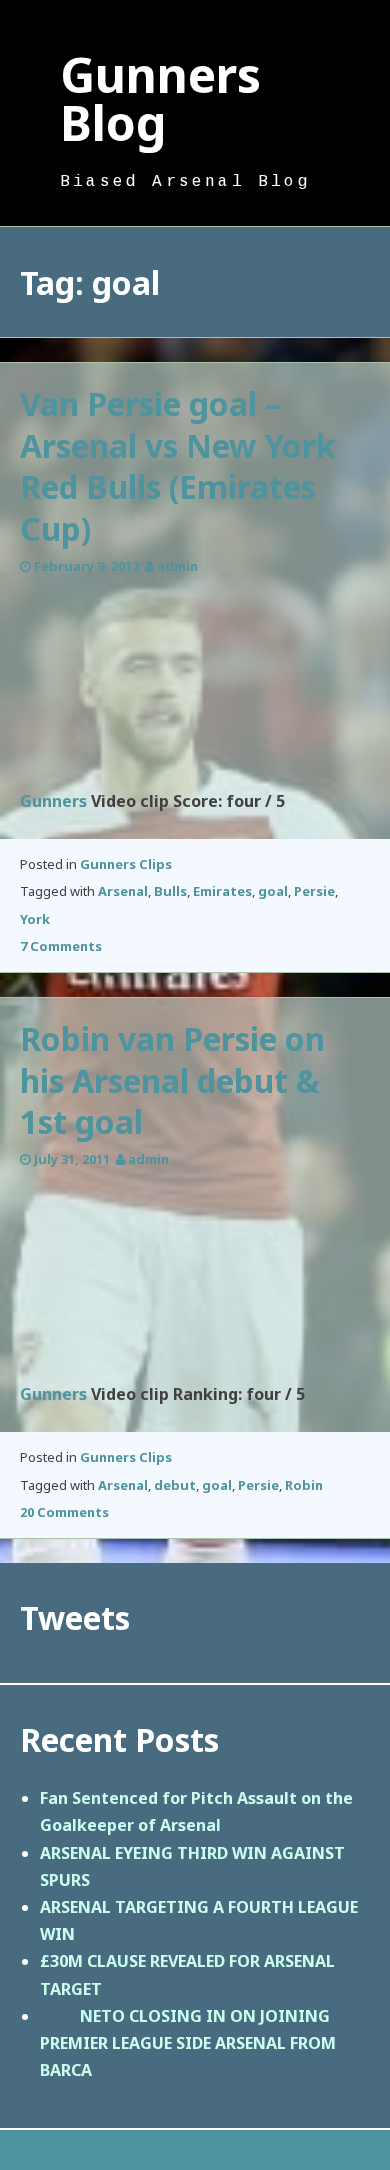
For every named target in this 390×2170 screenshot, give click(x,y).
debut (175, 1485)
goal (273, 891)
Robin (304, 1485)
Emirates (222, 891)
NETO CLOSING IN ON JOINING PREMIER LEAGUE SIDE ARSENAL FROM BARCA (188, 2043)
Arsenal (123, 891)
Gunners (53, 801)
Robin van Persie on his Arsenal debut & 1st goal (172, 1080)
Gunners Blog (160, 98)
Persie (314, 891)
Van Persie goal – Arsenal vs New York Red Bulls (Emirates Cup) (178, 466)
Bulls (170, 891)
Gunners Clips (126, 864)
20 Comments (64, 1512)
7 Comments (61, 946)
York (35, 919)
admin (177, 566)
